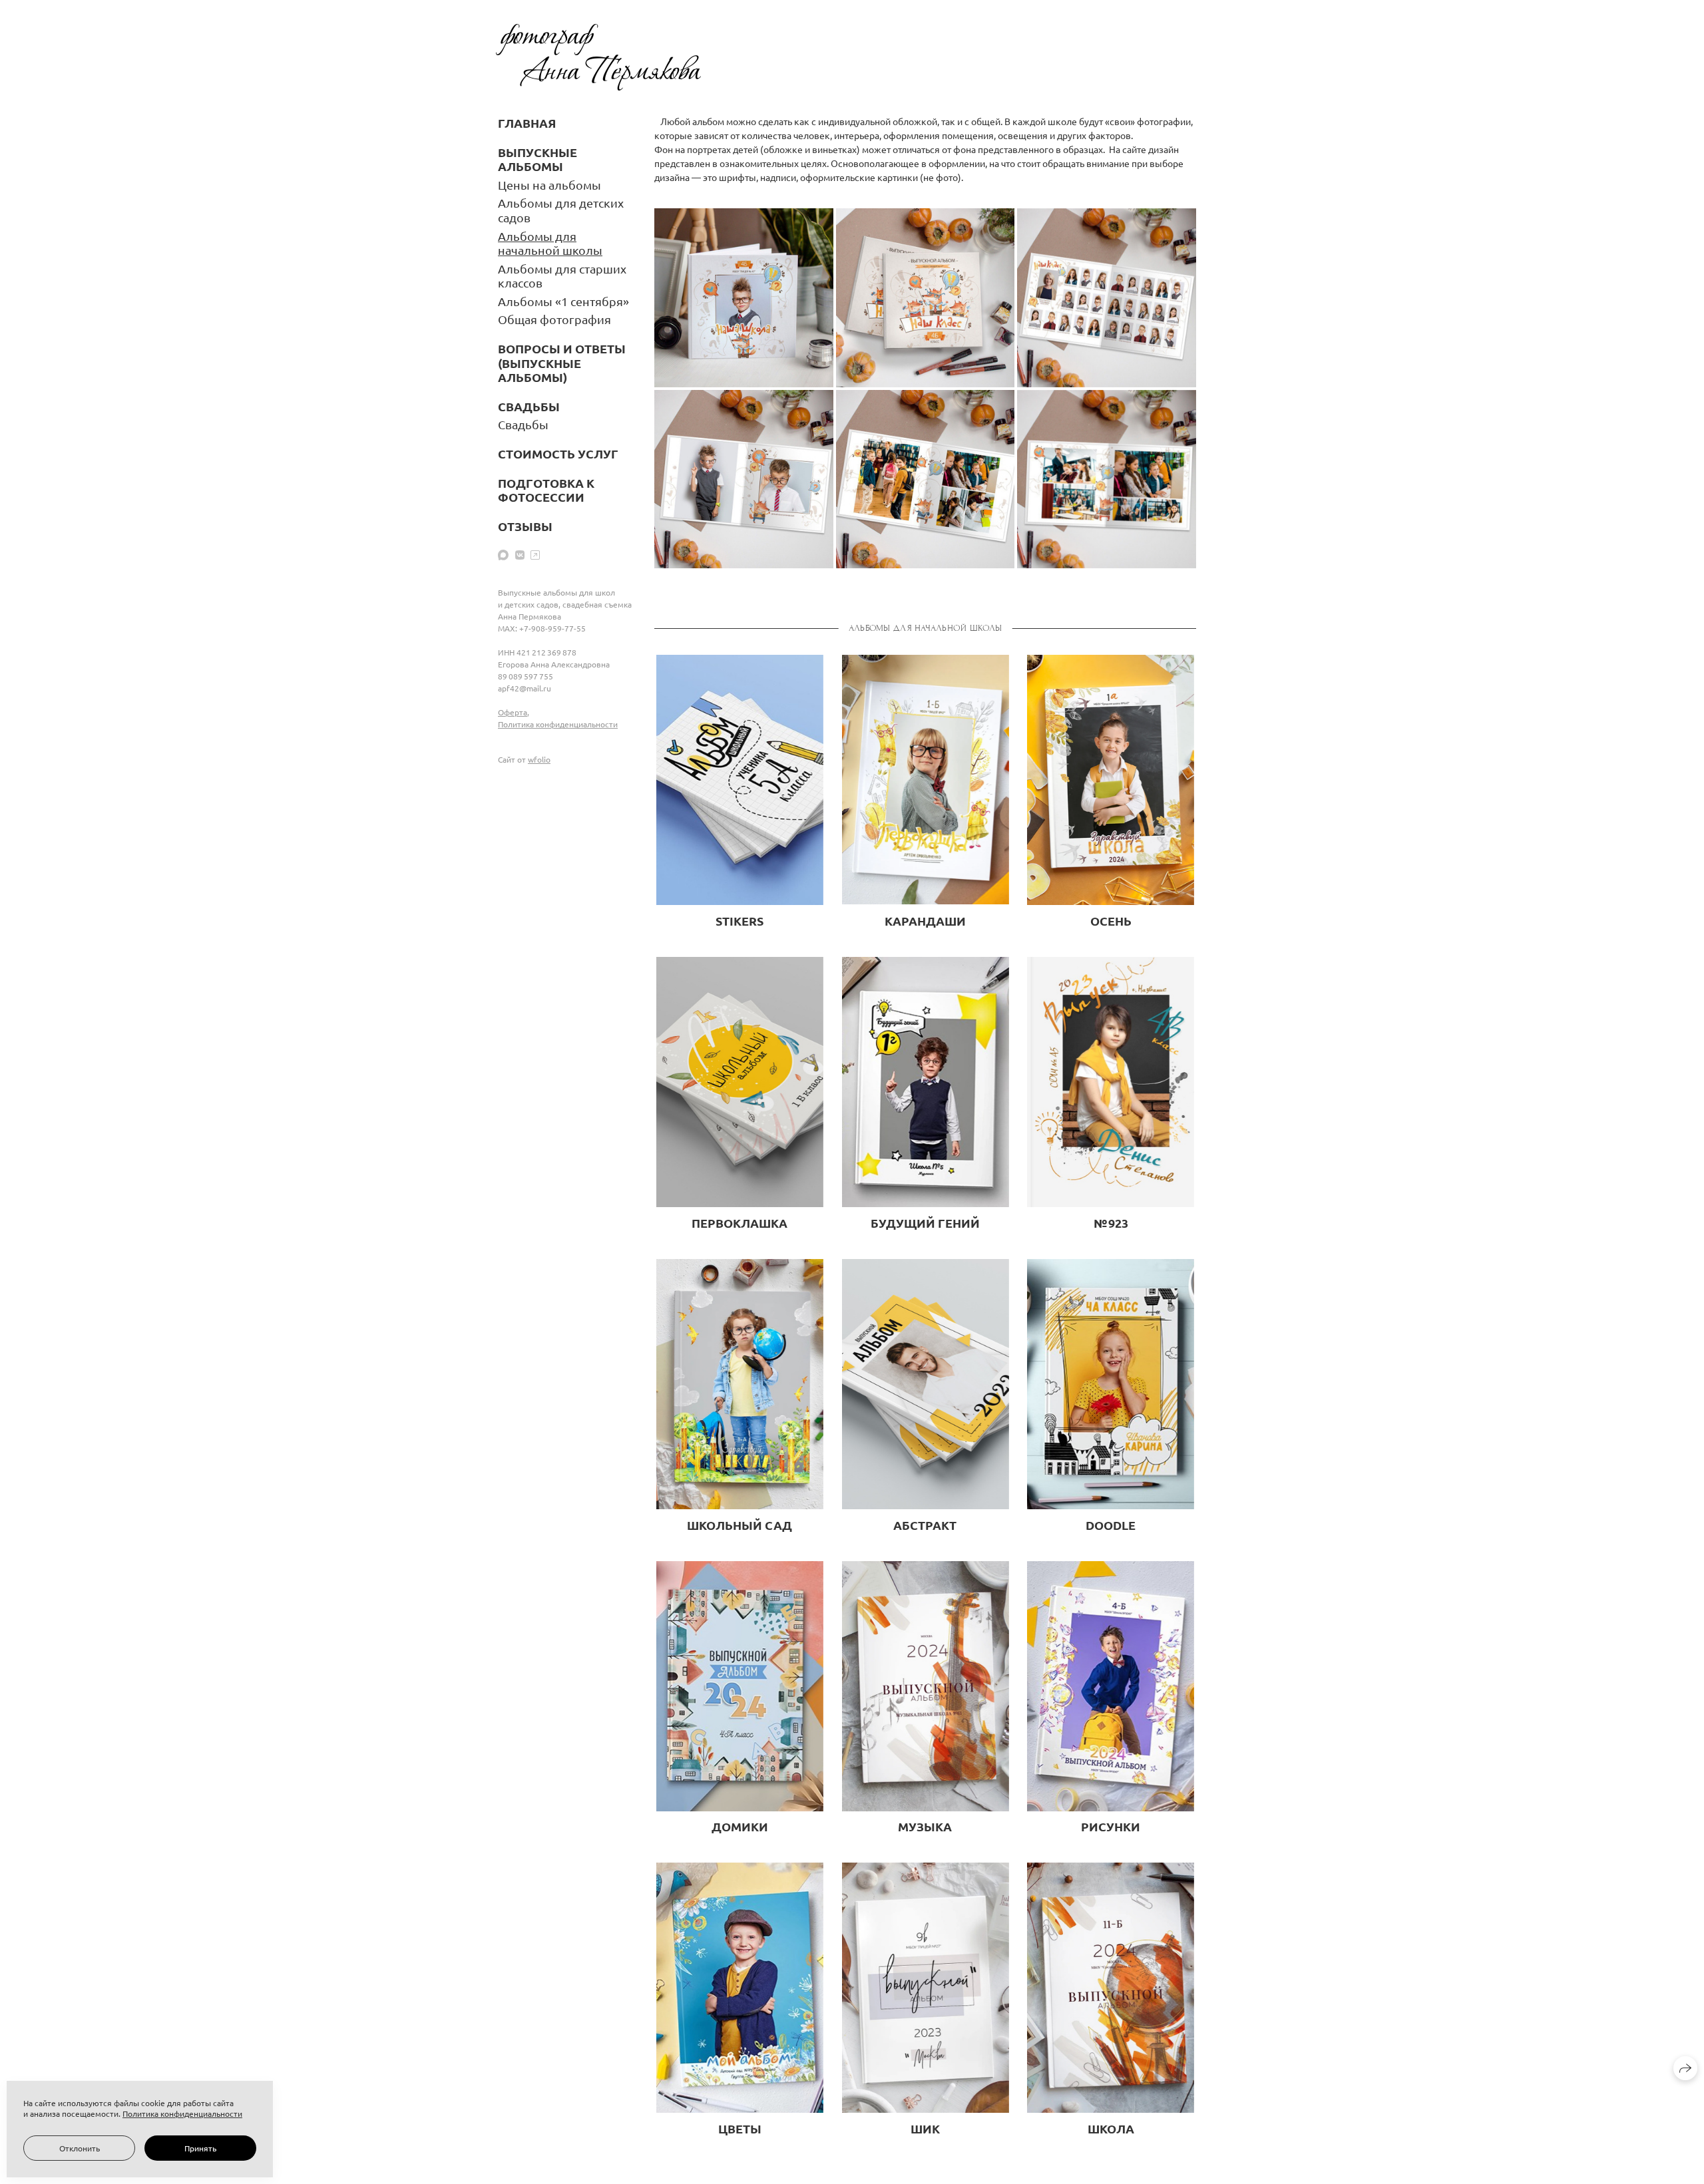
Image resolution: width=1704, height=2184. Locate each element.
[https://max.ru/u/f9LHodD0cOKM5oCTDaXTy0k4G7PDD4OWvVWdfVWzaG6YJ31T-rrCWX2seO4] (503, 554)
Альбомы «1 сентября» (563, 301)
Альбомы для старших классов (562, 276)
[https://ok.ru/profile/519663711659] (535, 554)
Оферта (513, 712)
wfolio (539, 759)
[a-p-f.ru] (598, 57)
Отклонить (80, 2148)
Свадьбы (523, 424)
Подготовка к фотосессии (546, 490)
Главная (527, 123)
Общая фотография (554, 319)
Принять (200, 2148)
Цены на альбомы (549, 185)
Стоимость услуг (558, 454)
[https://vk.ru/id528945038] (520, 554)
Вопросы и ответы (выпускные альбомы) (562, 363)
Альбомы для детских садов (561, 210)
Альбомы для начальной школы (550, 243)
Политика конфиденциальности (558, 724)
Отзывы (525, 526)
